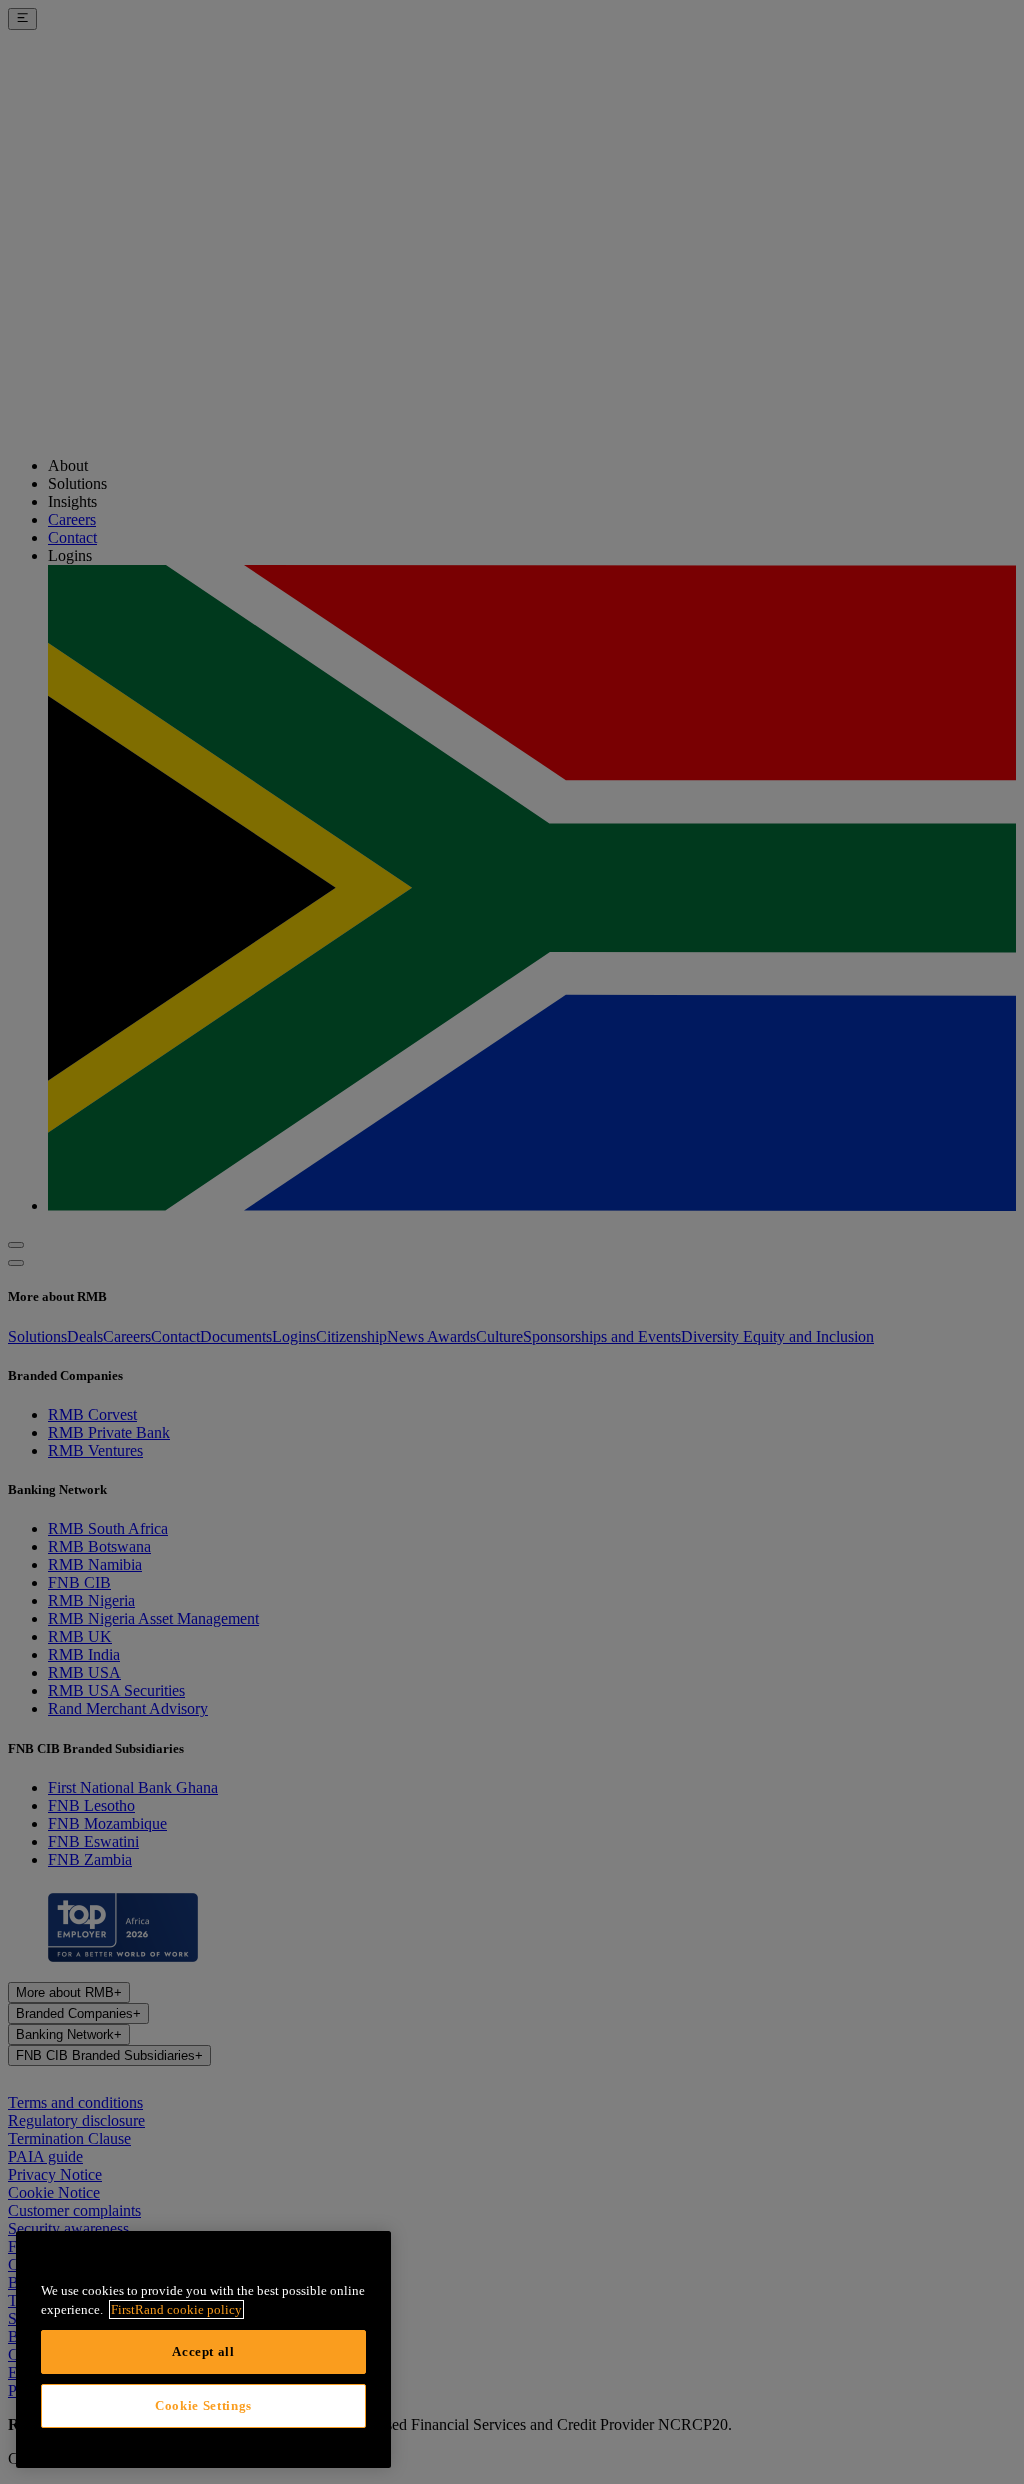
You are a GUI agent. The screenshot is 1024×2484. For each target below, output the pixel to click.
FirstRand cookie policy (176, 2309)
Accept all (203, 2351)
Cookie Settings (203, 2405)
